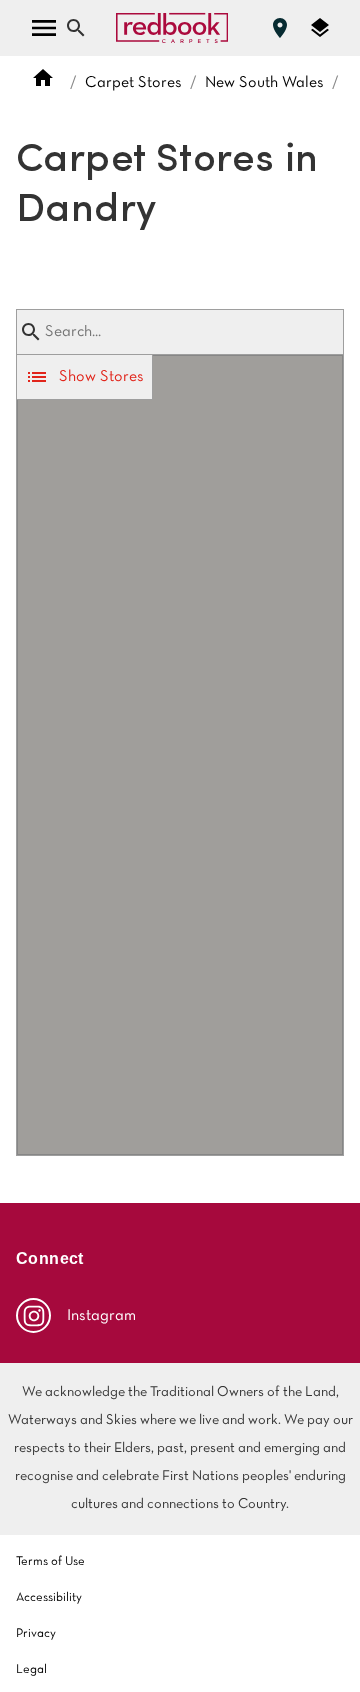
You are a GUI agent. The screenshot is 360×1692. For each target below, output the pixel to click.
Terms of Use (50, 1562)
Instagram (101, 1316)
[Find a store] (280, 28)
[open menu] (44, 28)
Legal (31, 1670)
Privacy (36, 1634)
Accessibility (49, 1598)
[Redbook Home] (172, 28)
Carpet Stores (133, 83)
